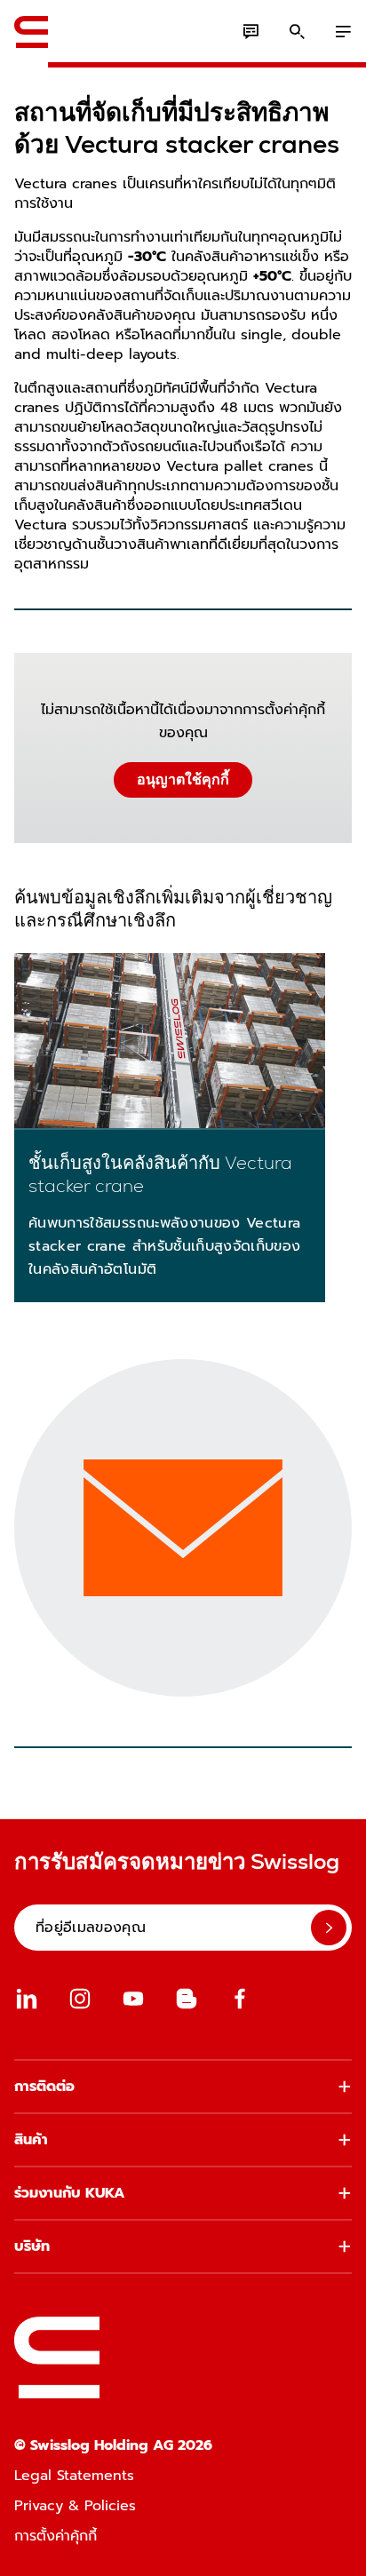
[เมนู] (343, 32)
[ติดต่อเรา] (251, 32)
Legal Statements (74, 2476)
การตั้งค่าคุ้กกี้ (56, 2536)
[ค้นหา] (297, 32)
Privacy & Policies (75, 2506)
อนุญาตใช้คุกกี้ (183, 779)
